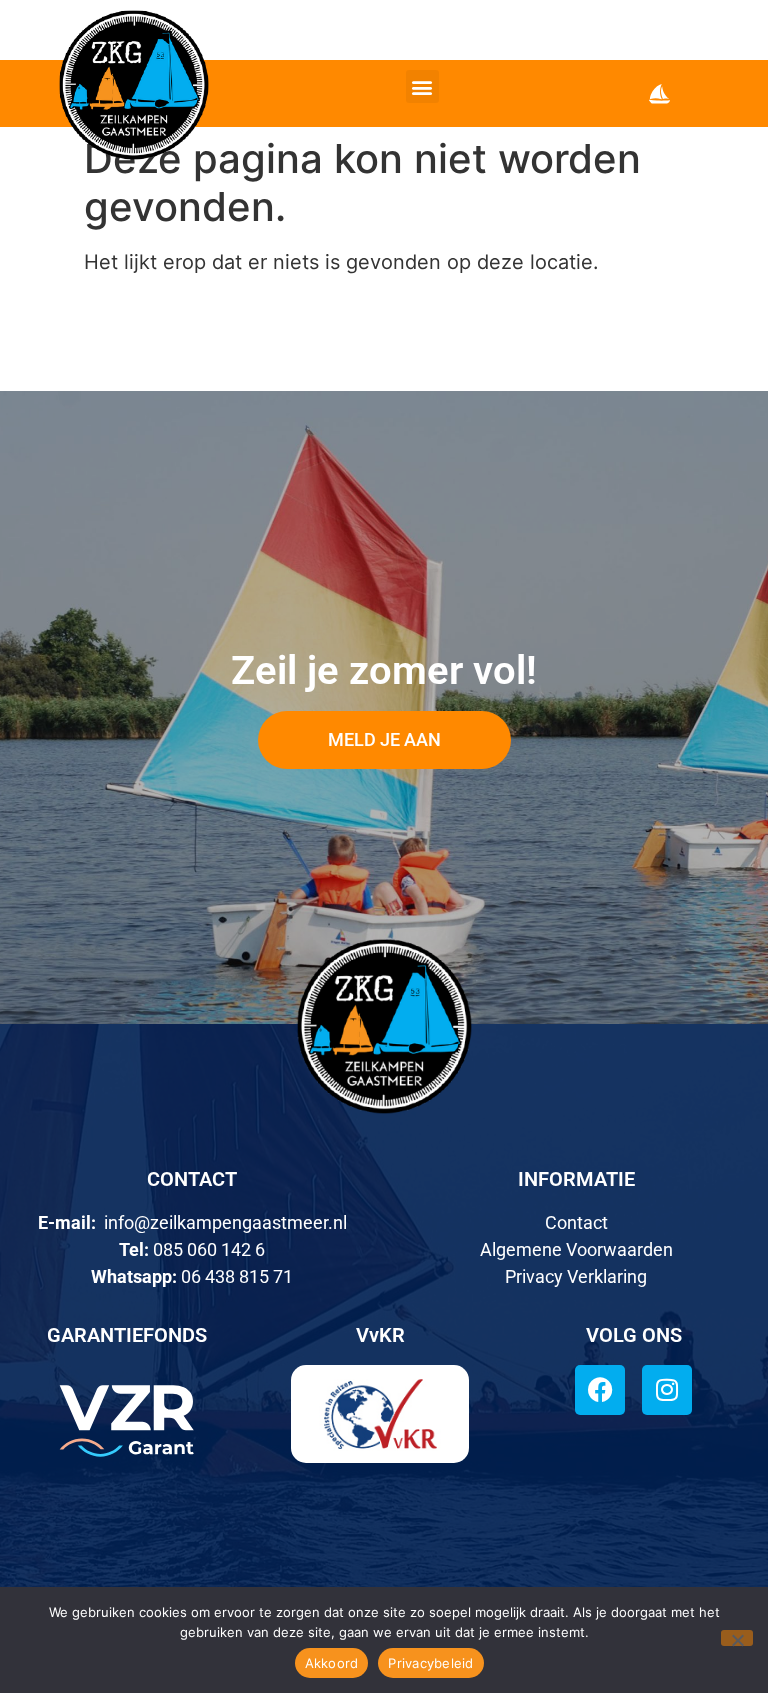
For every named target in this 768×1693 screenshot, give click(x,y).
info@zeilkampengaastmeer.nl (225, 1222)
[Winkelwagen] (659, 93)
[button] (422, 86)
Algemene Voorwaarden (576, 1249)
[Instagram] (667, 1390)
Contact (576, 1222)
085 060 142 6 (209, 1249)
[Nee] (737, 1638)
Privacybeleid (430, 1663)
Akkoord (332, 1663)
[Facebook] (600, 1390)
